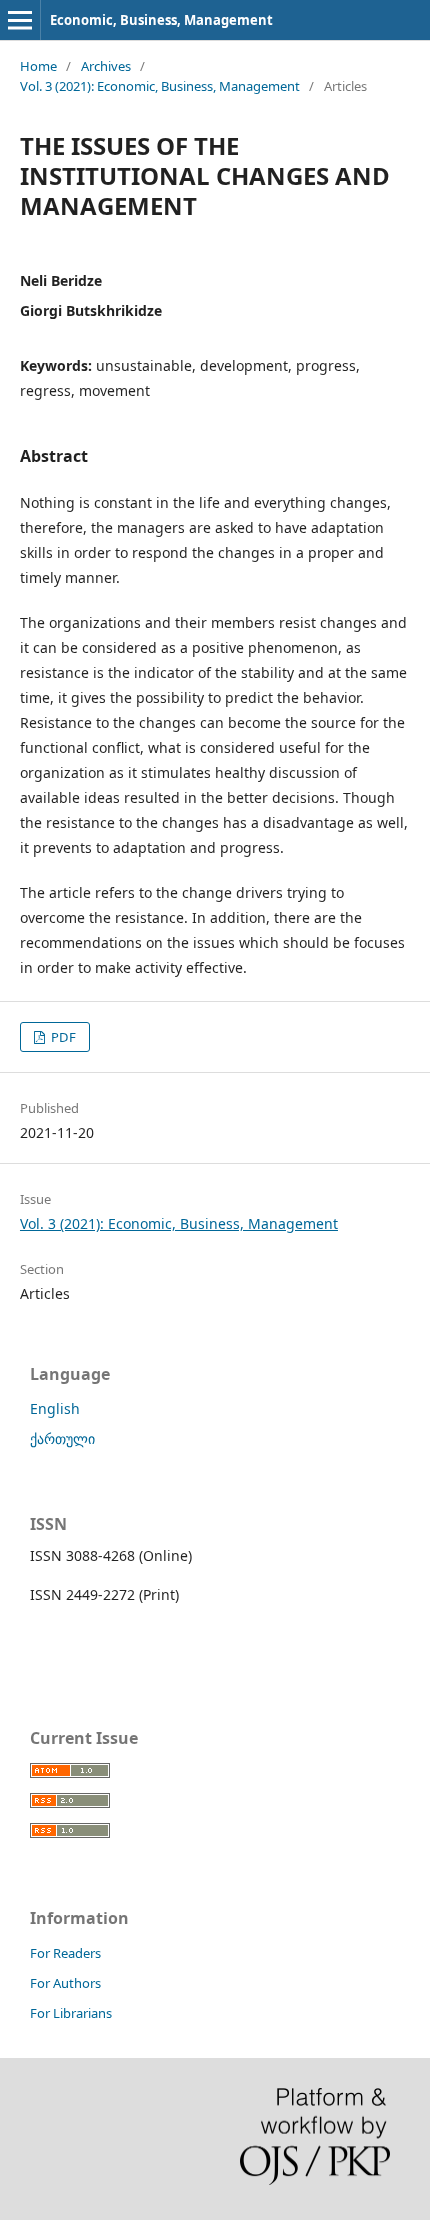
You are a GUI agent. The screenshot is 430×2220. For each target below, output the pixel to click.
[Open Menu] (20, 20)
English (55, 1408)
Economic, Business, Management (161, 20)
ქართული (62, 1438)
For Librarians (71, 2013)
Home (38, 66)
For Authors (65, 1983)
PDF (62, 1037)
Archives (106, 66)
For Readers (65, 1953)
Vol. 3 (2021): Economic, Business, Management (160, 86)
